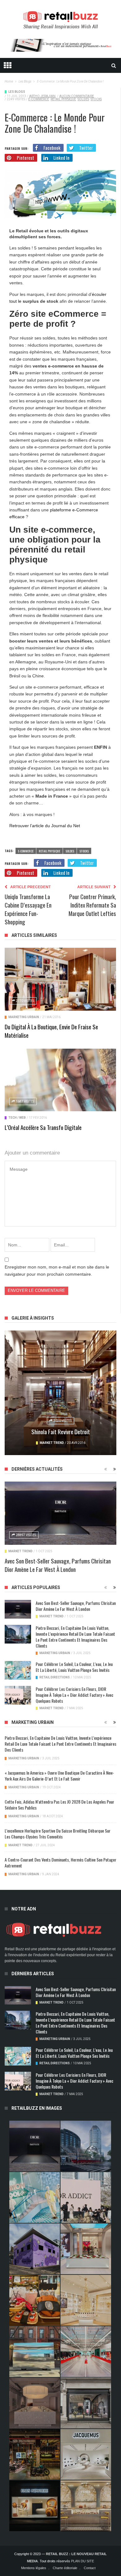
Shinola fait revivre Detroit (61, 1431)
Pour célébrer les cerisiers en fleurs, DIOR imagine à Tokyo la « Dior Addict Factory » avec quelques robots (74, 1695)
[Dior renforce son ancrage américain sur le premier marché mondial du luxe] (86, 2300)
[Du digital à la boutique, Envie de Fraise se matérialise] (60, 979)
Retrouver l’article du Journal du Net (45, 826)
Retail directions (55, 1677)
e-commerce (39, 99)
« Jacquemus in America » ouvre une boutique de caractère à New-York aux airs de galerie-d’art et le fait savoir (59, 1776)
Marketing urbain (24, 1017)
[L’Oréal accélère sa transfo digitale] (60, 1080)
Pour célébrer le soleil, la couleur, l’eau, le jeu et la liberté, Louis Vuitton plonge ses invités (74, 1667)
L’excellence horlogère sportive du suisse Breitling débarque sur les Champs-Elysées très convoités (58, 1834)
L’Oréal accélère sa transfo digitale (43, 1127)
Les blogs (17, 92)
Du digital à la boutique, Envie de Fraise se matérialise (51, 1031)
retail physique (63, 99)
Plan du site (83, 2561)
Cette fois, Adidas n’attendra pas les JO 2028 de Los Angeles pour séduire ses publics (59, 1805)
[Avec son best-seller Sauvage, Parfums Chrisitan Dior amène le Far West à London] (60, 1513)
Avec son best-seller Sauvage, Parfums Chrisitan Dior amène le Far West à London (58, 1565)
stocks (96, 99)
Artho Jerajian (42, 96)
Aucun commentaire (77, 96)
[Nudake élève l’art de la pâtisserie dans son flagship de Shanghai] (35, 2506)
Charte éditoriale (65, 2568)
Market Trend (52, 1443)
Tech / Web (17, 1118)
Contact (90, 2568)
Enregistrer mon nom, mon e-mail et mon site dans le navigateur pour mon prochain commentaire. (57, 1270)
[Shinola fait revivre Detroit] (60, 1393)
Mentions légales (34, 2568)
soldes (83, 99)
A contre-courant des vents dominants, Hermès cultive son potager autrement (60, 1862)
